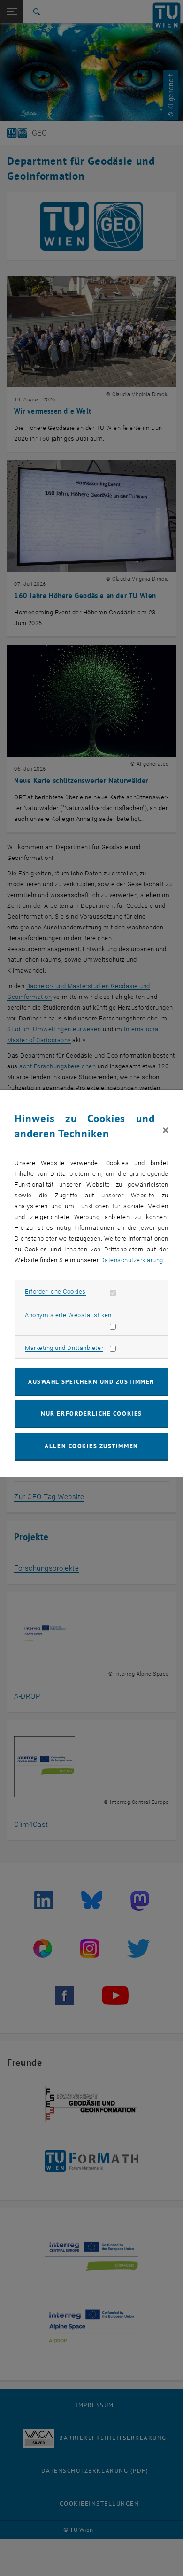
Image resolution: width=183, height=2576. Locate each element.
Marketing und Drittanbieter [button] (64, 1348)
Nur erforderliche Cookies (91, 1414)
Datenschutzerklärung (132, 1260)
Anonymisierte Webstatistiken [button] (68, 1315)
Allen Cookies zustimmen (91, 1446)
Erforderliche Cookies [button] (55, 1292)
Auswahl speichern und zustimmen (91, 1382)
